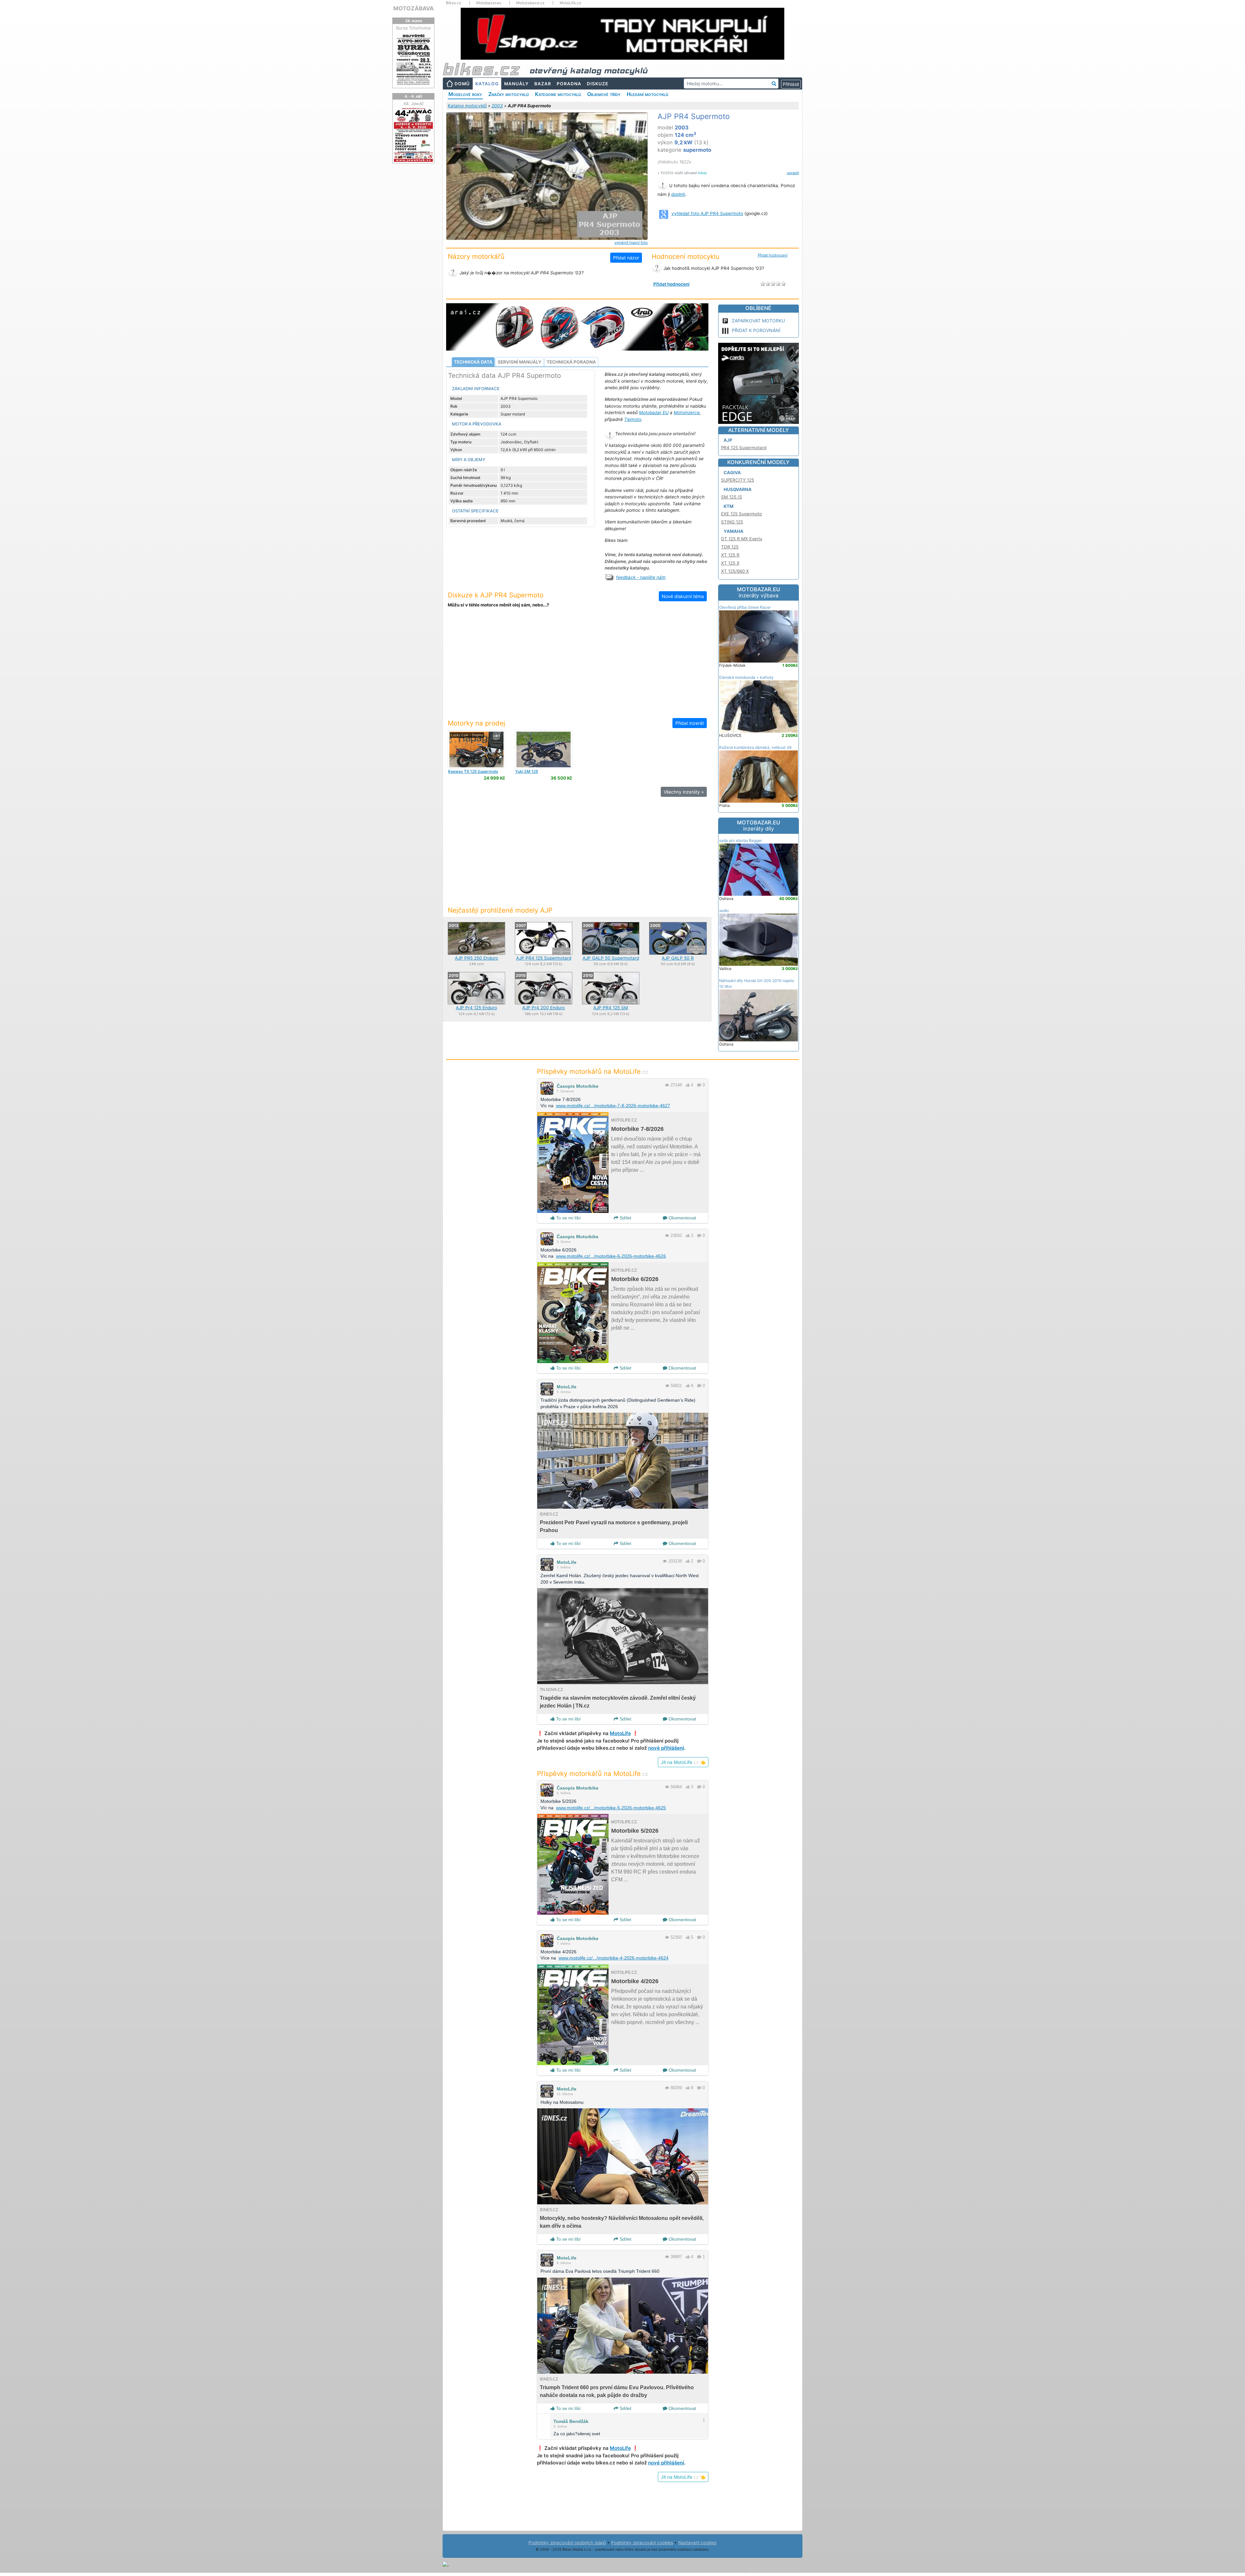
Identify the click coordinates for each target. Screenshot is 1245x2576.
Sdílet (625, 1218)
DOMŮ (462, 84)
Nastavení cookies (697, 2543)
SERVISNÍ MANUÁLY (520, 362)
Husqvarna (738, 489)
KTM (729, 506)
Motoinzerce (687, 413)
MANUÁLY (516, 84)
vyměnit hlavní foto (631, 243)
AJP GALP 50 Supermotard (611, 958)
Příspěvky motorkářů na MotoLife (593, 1071)
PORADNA (569, 84)
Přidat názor (626, 258)
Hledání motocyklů (647, 94)
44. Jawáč (414, 103)
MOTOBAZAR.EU (759, 593)
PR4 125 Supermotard (744, 448)
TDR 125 (730, 547)
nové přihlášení (666, 1748)
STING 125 (732, 522)
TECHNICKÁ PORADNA (571, 362)
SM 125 (527, 771)
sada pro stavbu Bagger (741, 840)
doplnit (678, 194)
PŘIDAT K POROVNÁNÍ (756, 330)
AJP (728, 440)
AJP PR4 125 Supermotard (544, 958)
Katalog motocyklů (467, 106)
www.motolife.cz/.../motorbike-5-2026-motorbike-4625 (611, 1808)
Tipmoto (633, 419)
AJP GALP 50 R (678, 958)
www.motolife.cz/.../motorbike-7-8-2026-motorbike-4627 (613, 1106)
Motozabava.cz (530, 3)
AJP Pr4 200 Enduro (544, 1008)
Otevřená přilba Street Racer (745, 607)
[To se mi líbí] (688, 1085)
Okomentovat (682, 1218)
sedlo (724, 911)
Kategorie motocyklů (558, 94)
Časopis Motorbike (578, 1086)
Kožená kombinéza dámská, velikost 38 (755, 747)
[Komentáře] (699, 1085)
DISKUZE (598, 84)
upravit (793, 173)
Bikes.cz (454, 3)
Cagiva (732, 473)
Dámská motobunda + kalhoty (746, 677)
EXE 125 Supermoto (741, 514)
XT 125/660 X (735, 571)
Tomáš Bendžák (571, 2421)
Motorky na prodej (476, 723)
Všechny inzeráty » (684, 792)
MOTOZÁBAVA (414, 8)
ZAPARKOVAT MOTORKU (758, 321)
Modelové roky (465, 94)
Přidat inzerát (690, 723)
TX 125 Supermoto (473, 771)
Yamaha (734, 531)
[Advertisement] (577, 667)
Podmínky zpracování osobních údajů (567, 2543)
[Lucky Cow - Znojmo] (476, 749)
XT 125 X (730, 563)
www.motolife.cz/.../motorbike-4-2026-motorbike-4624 (614, 1958)
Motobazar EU (654, 413)
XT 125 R (730, 555)
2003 (497, 106)
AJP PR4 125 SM (611, 1008)
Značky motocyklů (509, 94)
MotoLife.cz (570, 3)
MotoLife (567, 1387)
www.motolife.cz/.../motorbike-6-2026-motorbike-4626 (611, 1256)
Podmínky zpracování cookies (642, 2543)
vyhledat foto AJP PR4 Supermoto (707, 213)
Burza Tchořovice (414, 28)
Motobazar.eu (489, 3)
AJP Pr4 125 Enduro (476, 1008)
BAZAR (543, 84)
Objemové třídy (604, 94)
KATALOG (487, 84)
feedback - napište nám (641, 577)
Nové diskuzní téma (683, 596)
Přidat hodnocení (773, 255)
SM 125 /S (732, 497)
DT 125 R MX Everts (742, 539)
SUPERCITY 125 (738, 480)
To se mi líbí (568, 1218)
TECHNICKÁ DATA (473, 362)
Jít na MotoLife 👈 (683, 1762)
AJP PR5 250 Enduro (476, 958)
